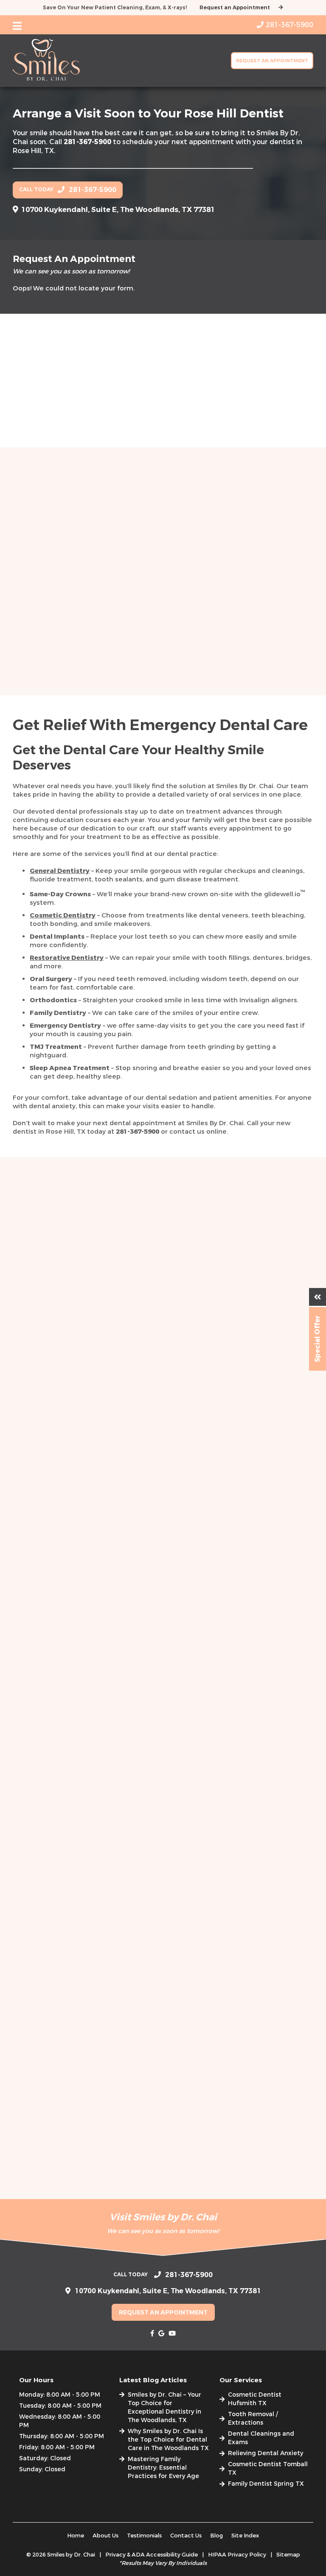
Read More (83, 712)
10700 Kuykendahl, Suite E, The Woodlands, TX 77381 (118, 210)
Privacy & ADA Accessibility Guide (152, 2555)
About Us (105, 2536)
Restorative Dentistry (67, 958)
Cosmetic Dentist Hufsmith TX (255, 2399)
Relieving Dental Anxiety (266, 2453)
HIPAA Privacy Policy (237, 2555)
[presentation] (152, 2333)
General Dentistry (60, 871)
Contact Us (186, 2536)
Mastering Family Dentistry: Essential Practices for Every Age (163, 2468)
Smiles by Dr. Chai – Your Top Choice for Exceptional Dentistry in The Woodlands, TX (164, 2407)
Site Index (245, 2536)
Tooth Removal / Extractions (253, 2418)
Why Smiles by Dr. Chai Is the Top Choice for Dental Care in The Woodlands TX (168, 2440)
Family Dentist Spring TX (266, 2484)
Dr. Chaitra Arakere (86, 631)
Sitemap (288, 2555)
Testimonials (144, 2536)
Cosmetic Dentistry (63, 915)
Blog (216, 2536)
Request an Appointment (235, 8)
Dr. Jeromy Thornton (240, 631)
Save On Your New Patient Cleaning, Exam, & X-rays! (115, 8)
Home (76, 2536)
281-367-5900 (87, 142)
